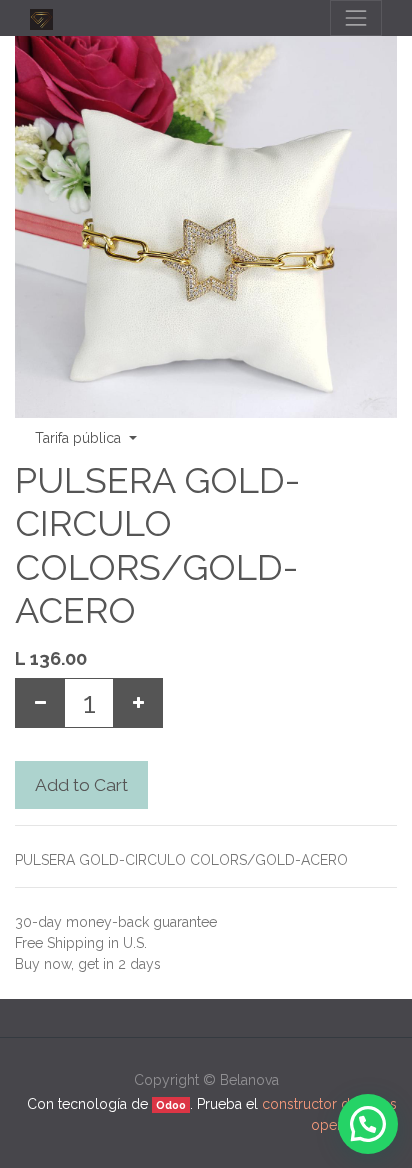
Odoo (171, 1105)
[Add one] (138, 703)
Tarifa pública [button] (80, 438)
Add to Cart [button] (81, 785)
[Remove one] (40, 703)
